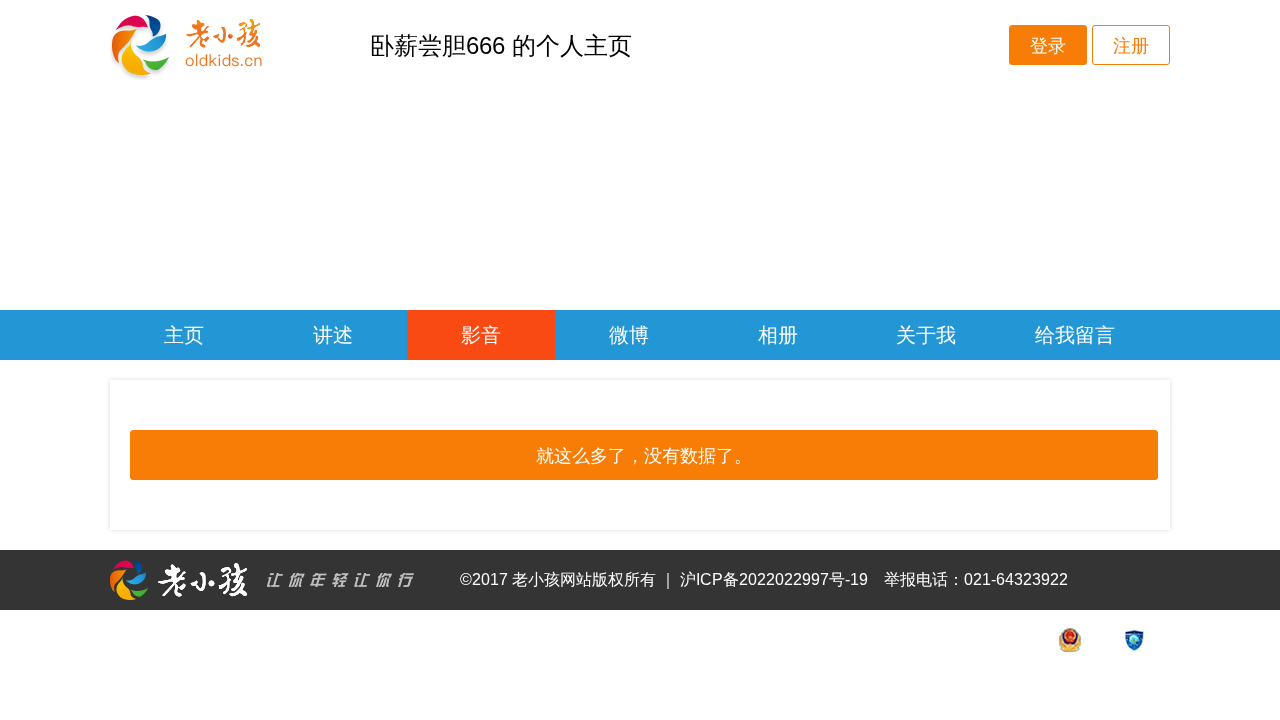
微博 (629, 335)
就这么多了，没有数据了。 (644, 456)
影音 (481, 335)
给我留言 (1075, 335)
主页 (184, 335)
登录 (1048, 46)
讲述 (333, 335)
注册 (1131, 46)
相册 (778, 335)
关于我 (926, 335)
